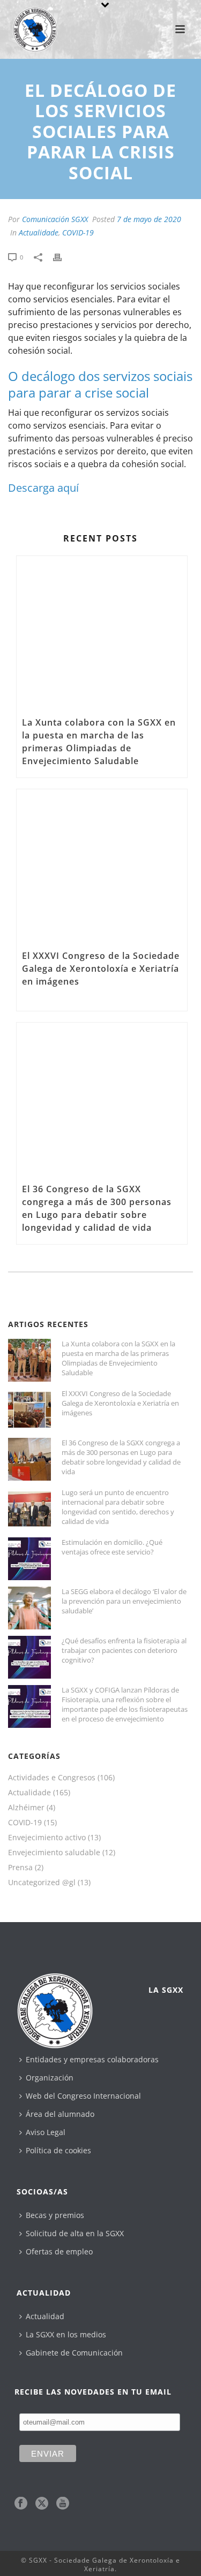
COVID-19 (78, 233)
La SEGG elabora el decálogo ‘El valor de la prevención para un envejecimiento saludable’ (124, 1601)
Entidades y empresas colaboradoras (92, 2059)
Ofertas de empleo (59, 2251)
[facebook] (21, 2504)
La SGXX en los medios (66, 2334)
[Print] (63, 256)
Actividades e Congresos (52, 1778)
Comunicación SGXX (55, 219)
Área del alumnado (60, 2114)
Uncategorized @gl (42, 1883)
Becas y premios (55, 2215)
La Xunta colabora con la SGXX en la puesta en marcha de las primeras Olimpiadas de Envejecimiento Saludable (99, 742)
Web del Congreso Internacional (83, 2096)
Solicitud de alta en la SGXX (75, 2233)
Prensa (20, 1868)
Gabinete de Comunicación (74, 2353)
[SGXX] (29, 24)
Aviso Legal (46, 2132)
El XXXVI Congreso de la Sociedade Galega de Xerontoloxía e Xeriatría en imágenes (101, 969)
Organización (50, 2078)
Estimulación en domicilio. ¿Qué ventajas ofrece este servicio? (112, 1547)
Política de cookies (58, 2150)
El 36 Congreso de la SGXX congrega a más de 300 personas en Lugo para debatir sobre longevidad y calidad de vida (97, 1208)
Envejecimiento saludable (54, 1853)
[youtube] (63, 2504)
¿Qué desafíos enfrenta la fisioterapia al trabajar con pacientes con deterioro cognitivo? (124, 1650)
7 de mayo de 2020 (149, 219)
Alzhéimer (26, 1808)
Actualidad (45, 2316)
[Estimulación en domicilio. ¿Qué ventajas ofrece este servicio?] (29, 1559)
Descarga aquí (43, 488)
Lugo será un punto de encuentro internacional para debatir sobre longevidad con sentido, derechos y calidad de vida (118, 1507)
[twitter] (42, 2504)
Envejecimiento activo (47, 1838)
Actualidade (39, 233)
